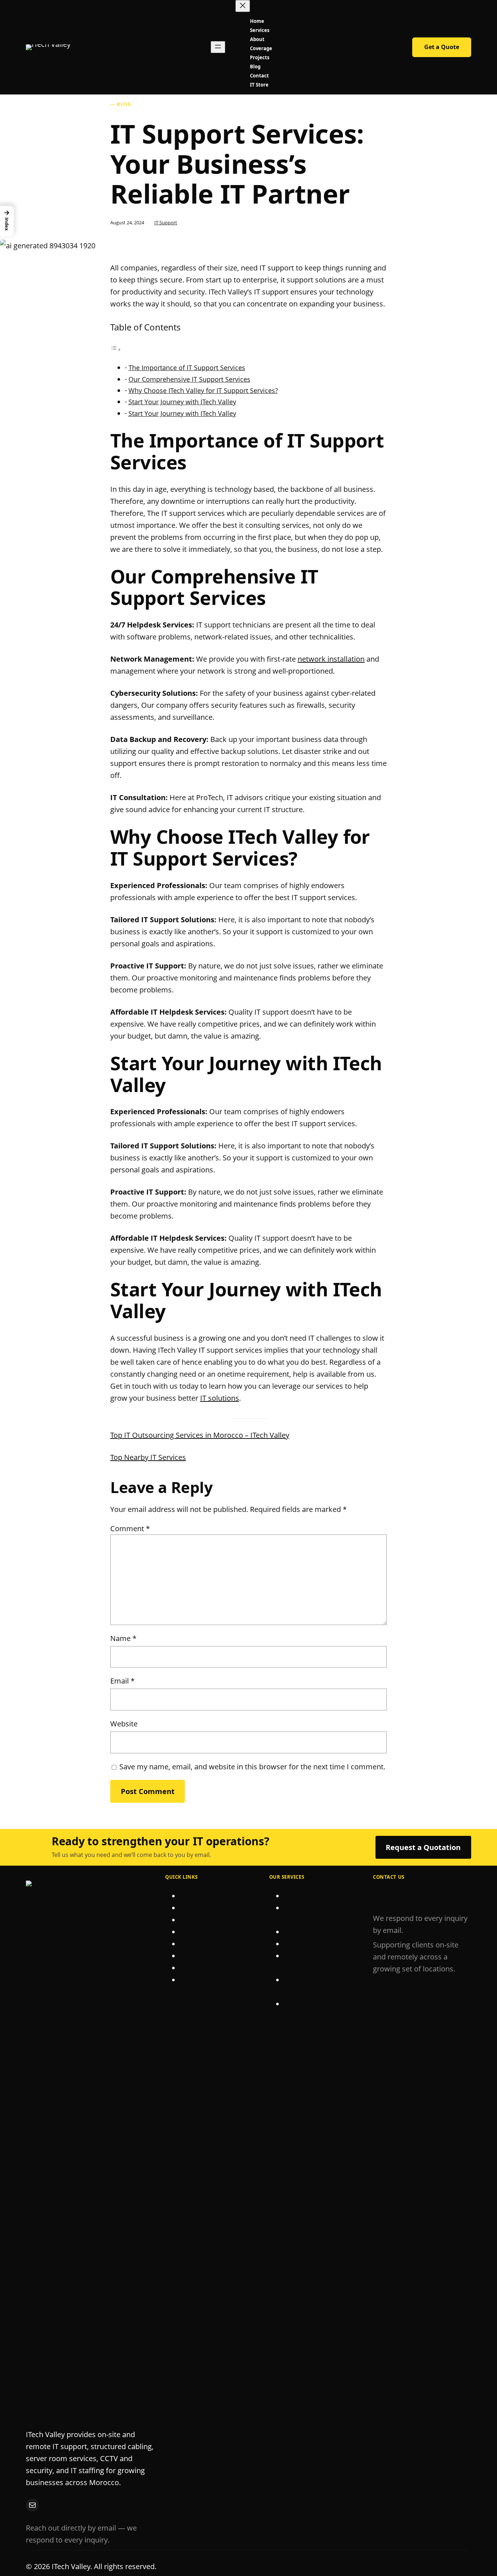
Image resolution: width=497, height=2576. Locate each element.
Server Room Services (320, 1932)
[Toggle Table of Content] (116, 349)
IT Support (166, 222)
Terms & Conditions (438, 2566)
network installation (331, 659)
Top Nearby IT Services (148, 1457)
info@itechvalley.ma (407, 1896)
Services (194, 1920)
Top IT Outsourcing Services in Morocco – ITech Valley (200, 1435)
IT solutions (220, 1398)
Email (122, 1681)
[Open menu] (218, 47)
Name (123, 1638)
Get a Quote (442, 47)
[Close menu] (243, 6)
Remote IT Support (315, 2004)
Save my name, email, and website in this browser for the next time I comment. (252, 1767)
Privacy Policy (372, 2566)
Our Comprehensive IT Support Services (189, 379)
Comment (130, 1528)
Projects (193, 1944)
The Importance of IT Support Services (187, 368)
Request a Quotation (423, 1847)
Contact (193, 1968)
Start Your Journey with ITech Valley (182, 402)
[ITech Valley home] (48, 47)
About (190, 1908)
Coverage (196, 1932)
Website (124, 1724)
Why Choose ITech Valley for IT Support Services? (203, 390)
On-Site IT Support (315, 1896)
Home (190, 1896)
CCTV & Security (311, 1944)
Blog (187, 1956)
